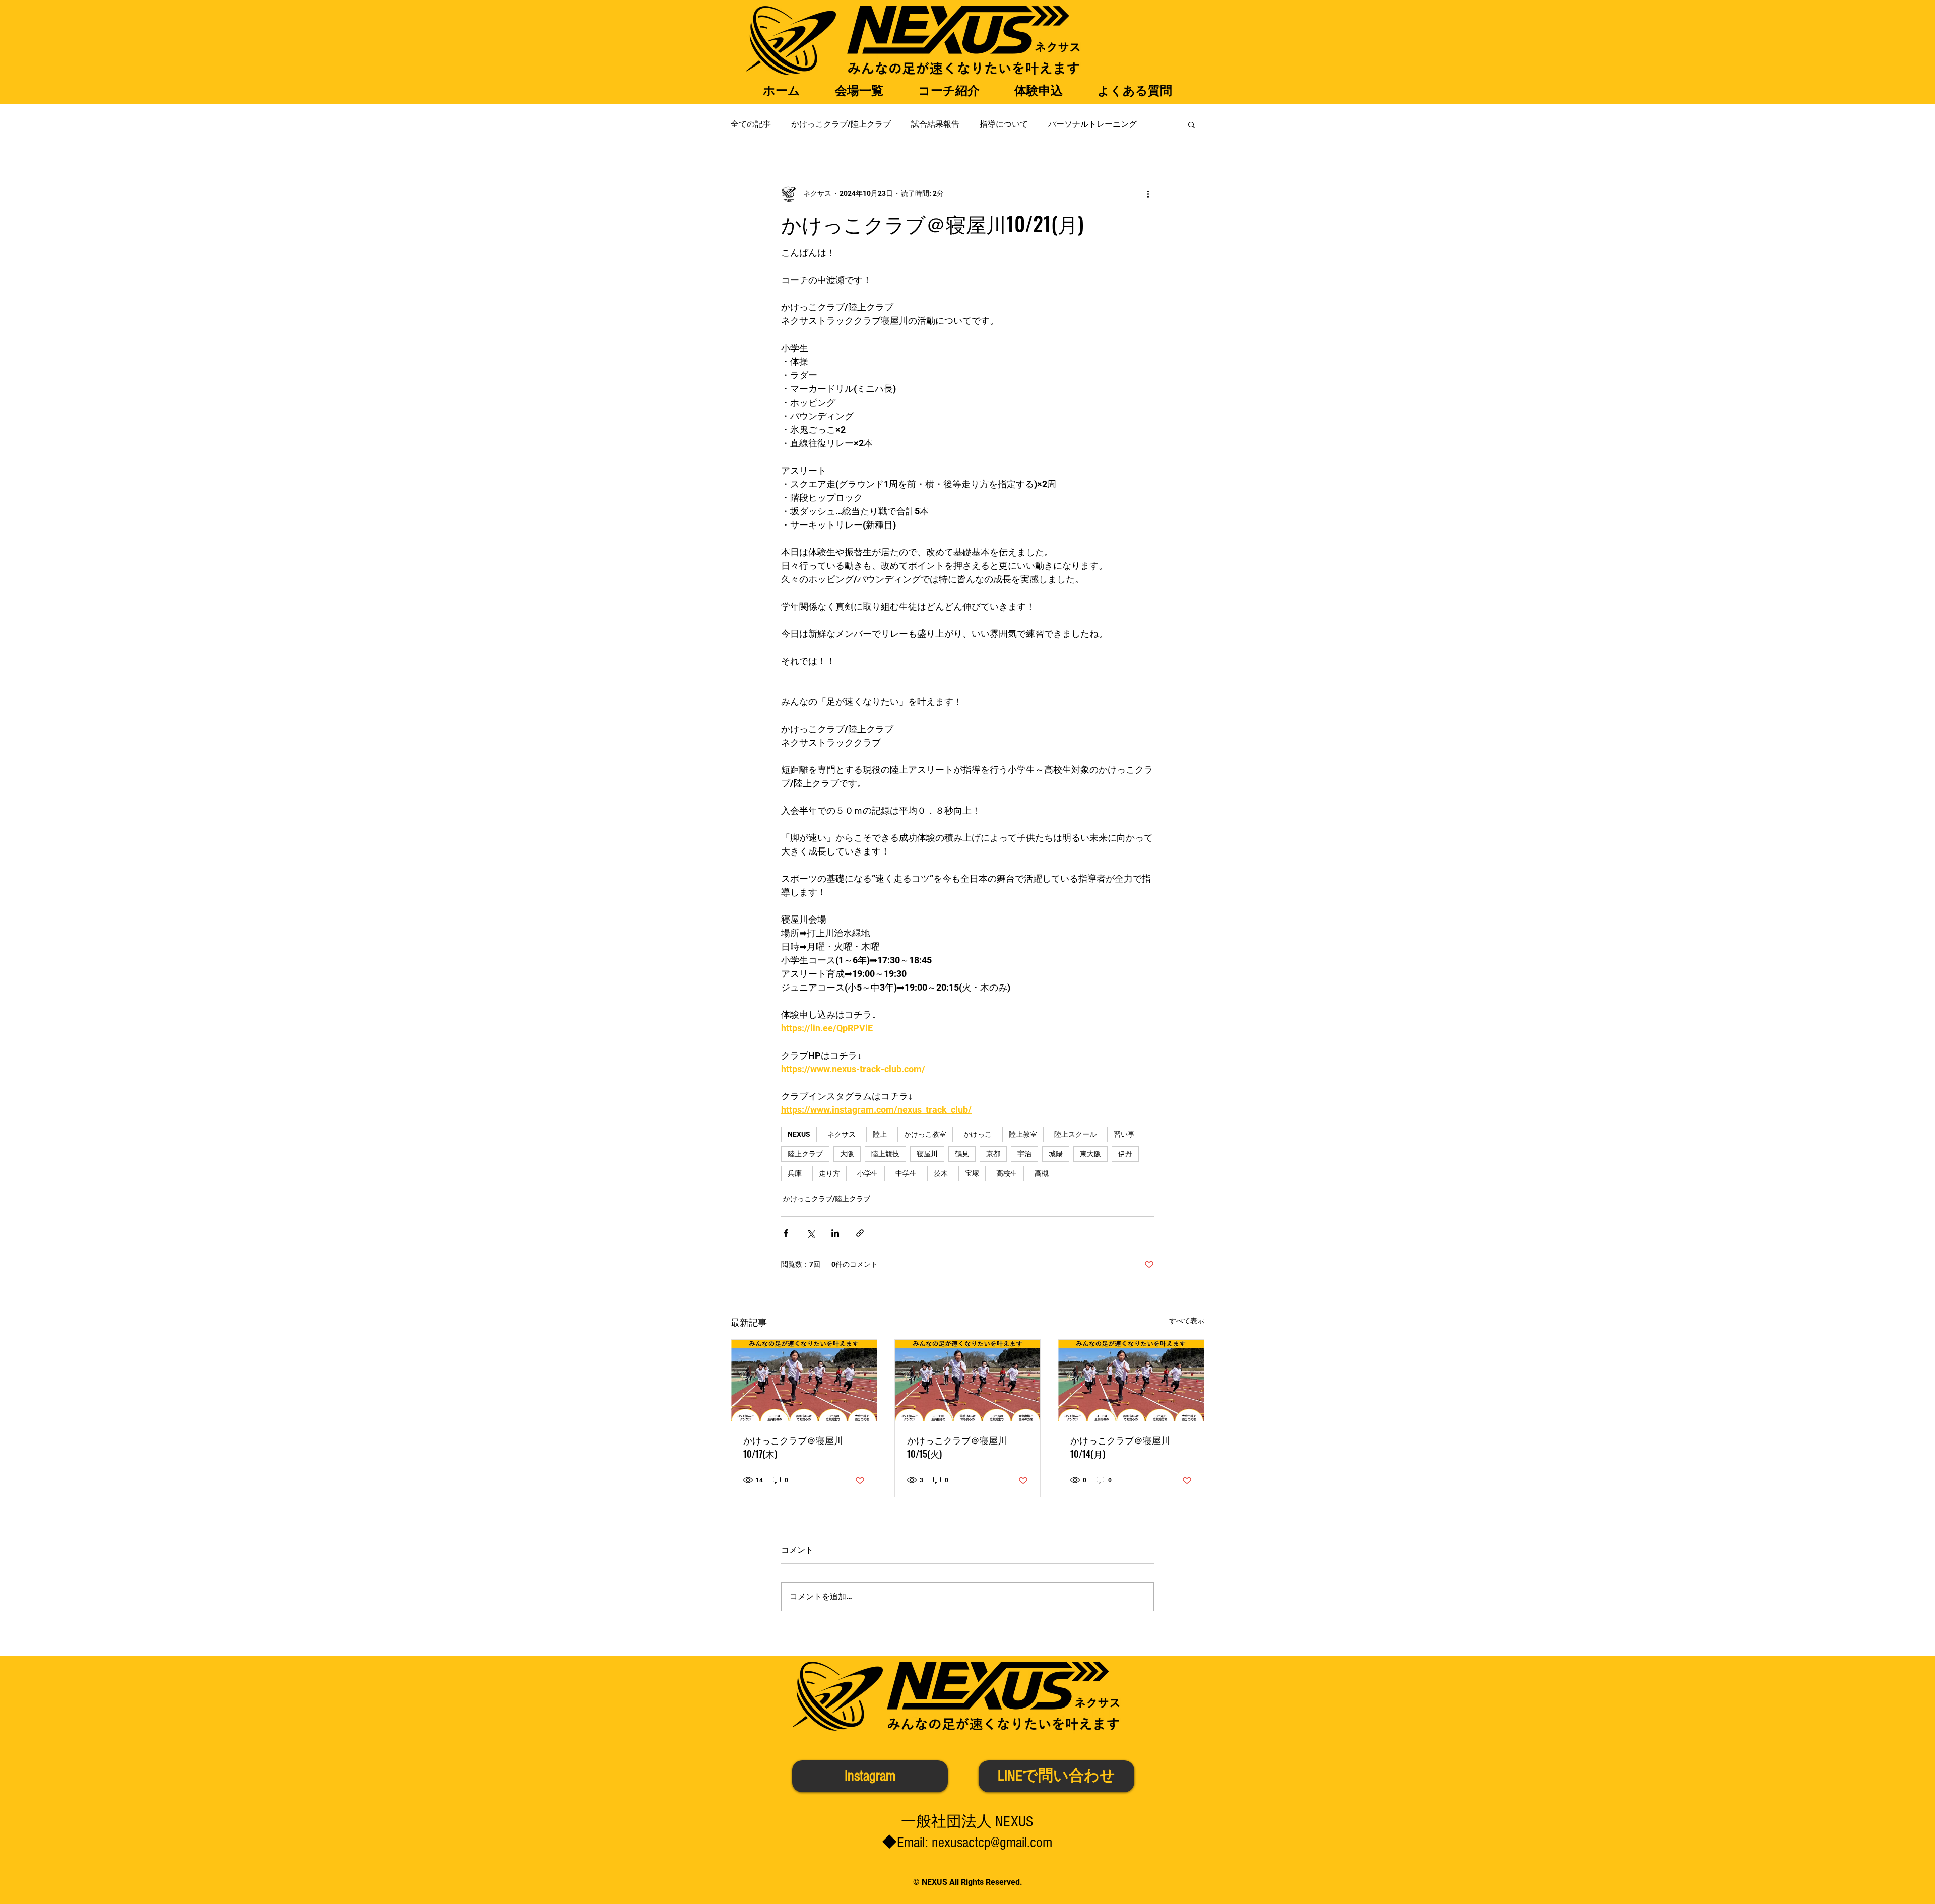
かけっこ (978, 1134)
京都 (993, 1154)
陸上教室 (1023, 1134)
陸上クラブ (805, 1154)
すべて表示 (1187, 1321)
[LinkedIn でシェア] (835, 1233)
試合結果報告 (935, 124)
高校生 (1007, 1173)
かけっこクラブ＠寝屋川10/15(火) (957, 1447)
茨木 (941, 1173)
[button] (1191, 124)
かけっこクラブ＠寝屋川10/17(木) (793, 1447)
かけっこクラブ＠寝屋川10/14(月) (1120, 1447)
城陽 (1056, 1154)
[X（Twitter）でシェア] (811, 1233)
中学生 (906, 1173)
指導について (1004, 124)
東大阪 (1090, 1154)
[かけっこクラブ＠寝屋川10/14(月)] (1131, 1381)
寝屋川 (927, 1154)
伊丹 (1125, 1154)
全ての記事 (751, 124)
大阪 (847, 1154)
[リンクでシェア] (860, 1233)
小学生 (868, 1173)
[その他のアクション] (1148, 193)
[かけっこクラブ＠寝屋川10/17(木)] (804, 1381)
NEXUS (799, 1134)
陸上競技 (885, 1154)
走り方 (829, 1173)
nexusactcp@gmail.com (992, 1843)
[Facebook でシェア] (786, 1233)
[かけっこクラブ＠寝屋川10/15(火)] (968, 1381)
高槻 (1042, 1173)
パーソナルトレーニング (1092, 124)
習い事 (1124, 1134)
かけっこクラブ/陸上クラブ (841, 124)
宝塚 (972, 1173)
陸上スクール (1075, 1134)
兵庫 (795, 1173)
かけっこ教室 (925, 1134)
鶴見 (962, 1154)
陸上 (880, 1134)
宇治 (1024, 1154)
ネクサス (842, 1134)
